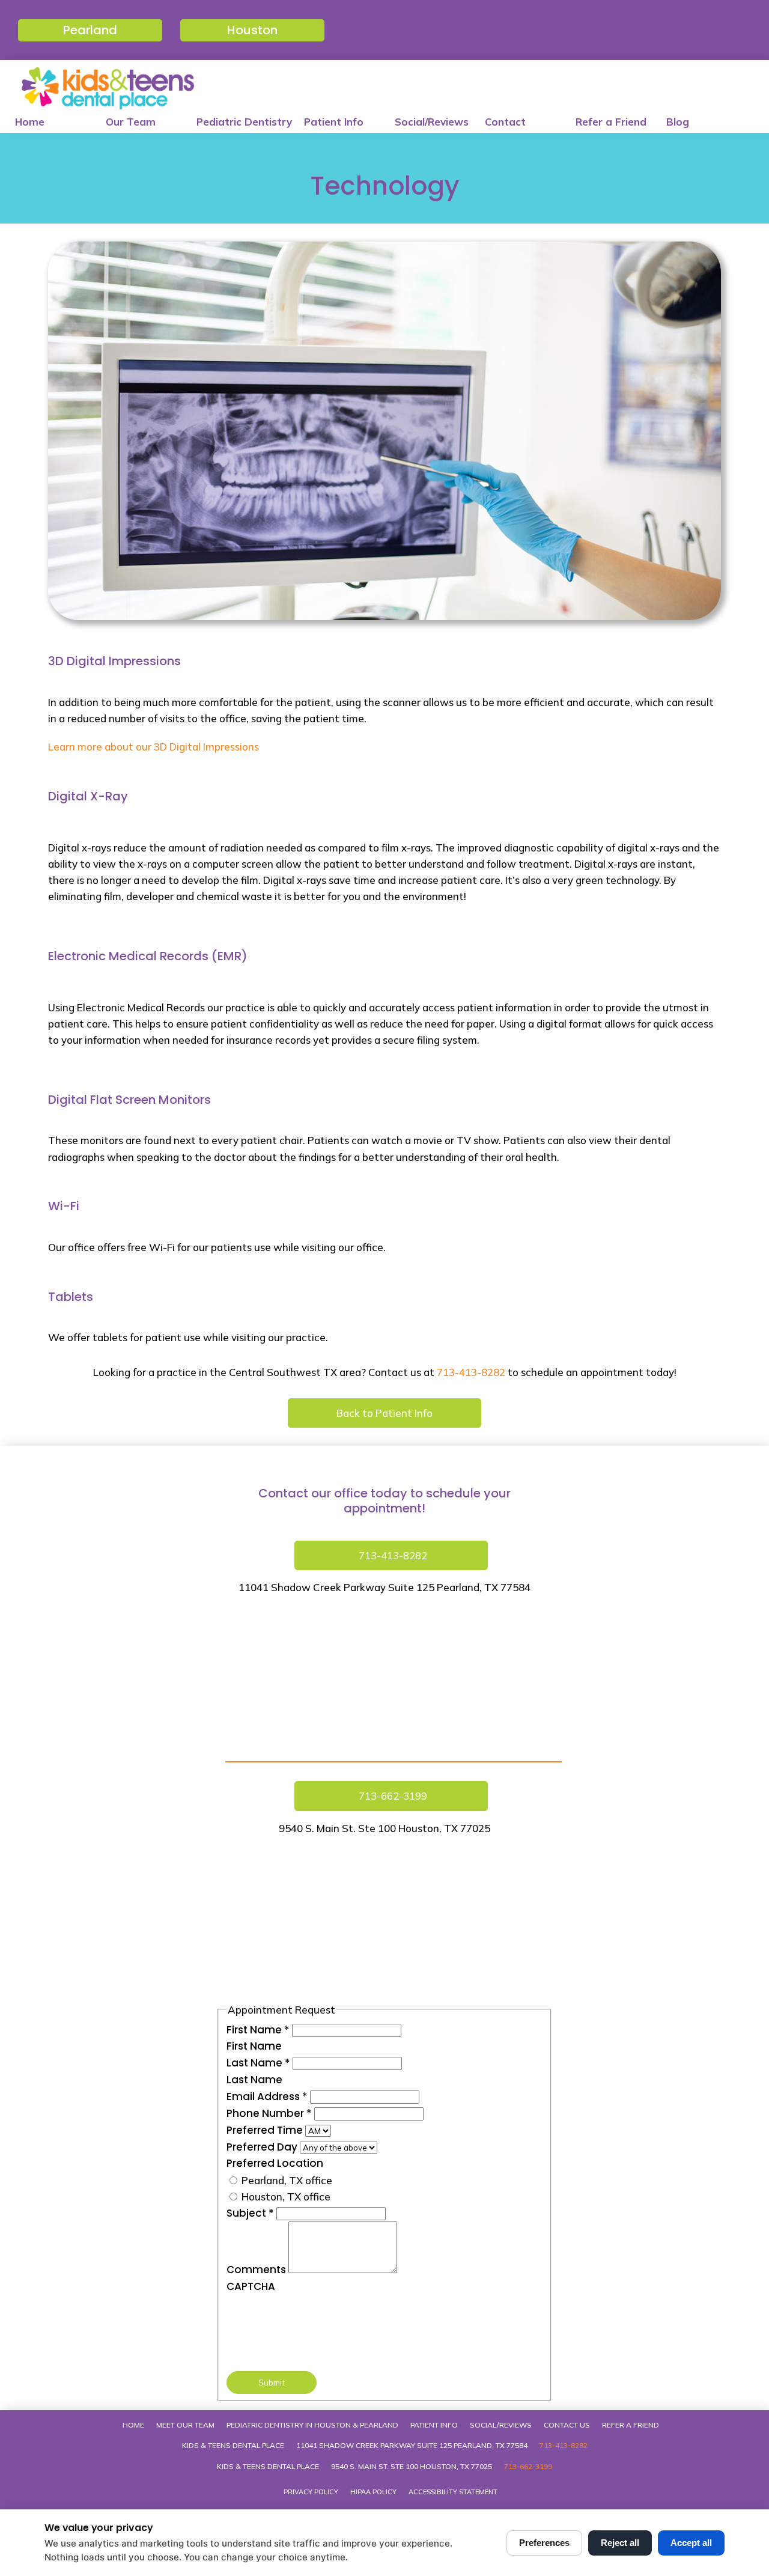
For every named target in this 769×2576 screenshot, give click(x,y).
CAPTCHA (251, 2286)
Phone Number (269, 2113)
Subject (250, 2213)
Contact (505, 122)
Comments (257, 2270)
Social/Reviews (432, 122)
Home (30, 122)
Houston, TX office (285, 2197)
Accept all (691, 2543)
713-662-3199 (528, 2466)
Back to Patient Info (384, 1413)
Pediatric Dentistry (244, 122)
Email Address (267, 2096)
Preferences (544, 2543)
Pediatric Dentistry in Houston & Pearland (312, 2425)
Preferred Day (263, 2147)
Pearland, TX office (286, 2180)
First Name (258, 2030)
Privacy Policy (311, 2492)
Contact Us (567, 2425)
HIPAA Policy (373, 2492)
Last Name (258, 2063)
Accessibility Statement (453, 2492)
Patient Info (334, 122)
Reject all (620, 2543)
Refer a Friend (611, 122)
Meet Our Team (185, 2425)
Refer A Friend (631, 2425)
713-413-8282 (471, 1372)
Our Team (131, 122)
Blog (678, 122)
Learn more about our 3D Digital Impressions (153, 747)
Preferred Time (266, 2130)
